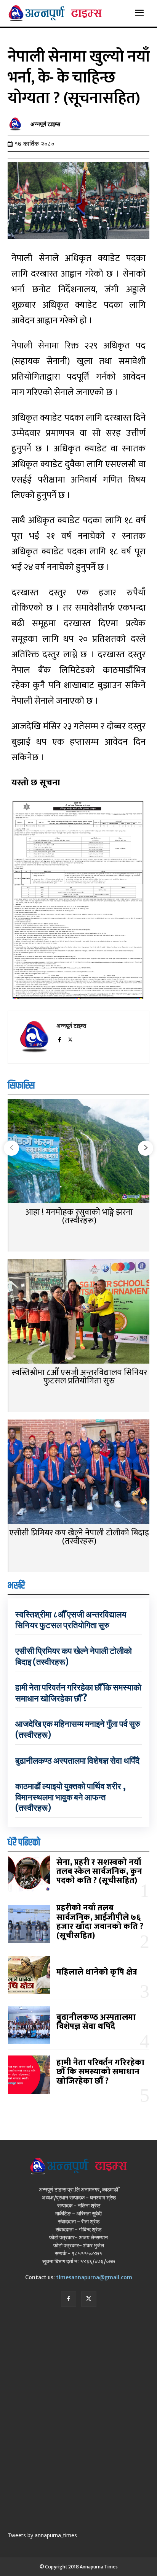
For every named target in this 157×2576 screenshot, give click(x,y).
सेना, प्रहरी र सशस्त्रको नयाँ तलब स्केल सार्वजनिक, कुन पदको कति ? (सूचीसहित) (99, 1871)
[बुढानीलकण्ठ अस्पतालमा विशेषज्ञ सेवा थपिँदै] (29, 2025)
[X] (70, 1038)
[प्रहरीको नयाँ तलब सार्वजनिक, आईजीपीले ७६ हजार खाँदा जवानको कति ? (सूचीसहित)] (29, 1924)
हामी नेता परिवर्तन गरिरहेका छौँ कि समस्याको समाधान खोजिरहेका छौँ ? (78, 1693)
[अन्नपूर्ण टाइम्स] (17, 124)
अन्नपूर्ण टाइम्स (45, 124)
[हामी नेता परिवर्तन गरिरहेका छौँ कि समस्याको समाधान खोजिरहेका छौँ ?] (29, 2074)
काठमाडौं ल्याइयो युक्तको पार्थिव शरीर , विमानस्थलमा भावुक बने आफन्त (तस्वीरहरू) (70, 1797)
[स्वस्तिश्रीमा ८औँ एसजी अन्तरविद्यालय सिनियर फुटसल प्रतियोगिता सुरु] (78, 1312)
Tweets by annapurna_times (42, 2535)
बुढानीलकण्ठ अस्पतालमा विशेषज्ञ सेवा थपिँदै (77, 1761)
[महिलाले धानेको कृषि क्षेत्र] (29, 1975)
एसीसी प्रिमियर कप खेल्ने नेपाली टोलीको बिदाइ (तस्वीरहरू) (79, 1537)
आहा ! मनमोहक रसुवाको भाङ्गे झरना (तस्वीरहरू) (79, 1216)
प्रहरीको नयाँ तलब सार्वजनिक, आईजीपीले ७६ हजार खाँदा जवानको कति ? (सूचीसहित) (100, 1922)
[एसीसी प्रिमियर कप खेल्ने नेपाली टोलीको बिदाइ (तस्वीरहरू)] (78, 1472)
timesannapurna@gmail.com (94, 2277)
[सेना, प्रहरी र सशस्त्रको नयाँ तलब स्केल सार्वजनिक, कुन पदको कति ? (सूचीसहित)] (29, 1874)
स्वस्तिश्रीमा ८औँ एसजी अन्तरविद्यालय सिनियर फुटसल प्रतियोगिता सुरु (79, 1377)
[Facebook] (59, 1038)
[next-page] (146, 1148)
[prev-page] (11, 1148)
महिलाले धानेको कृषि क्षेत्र (97, 1972)
